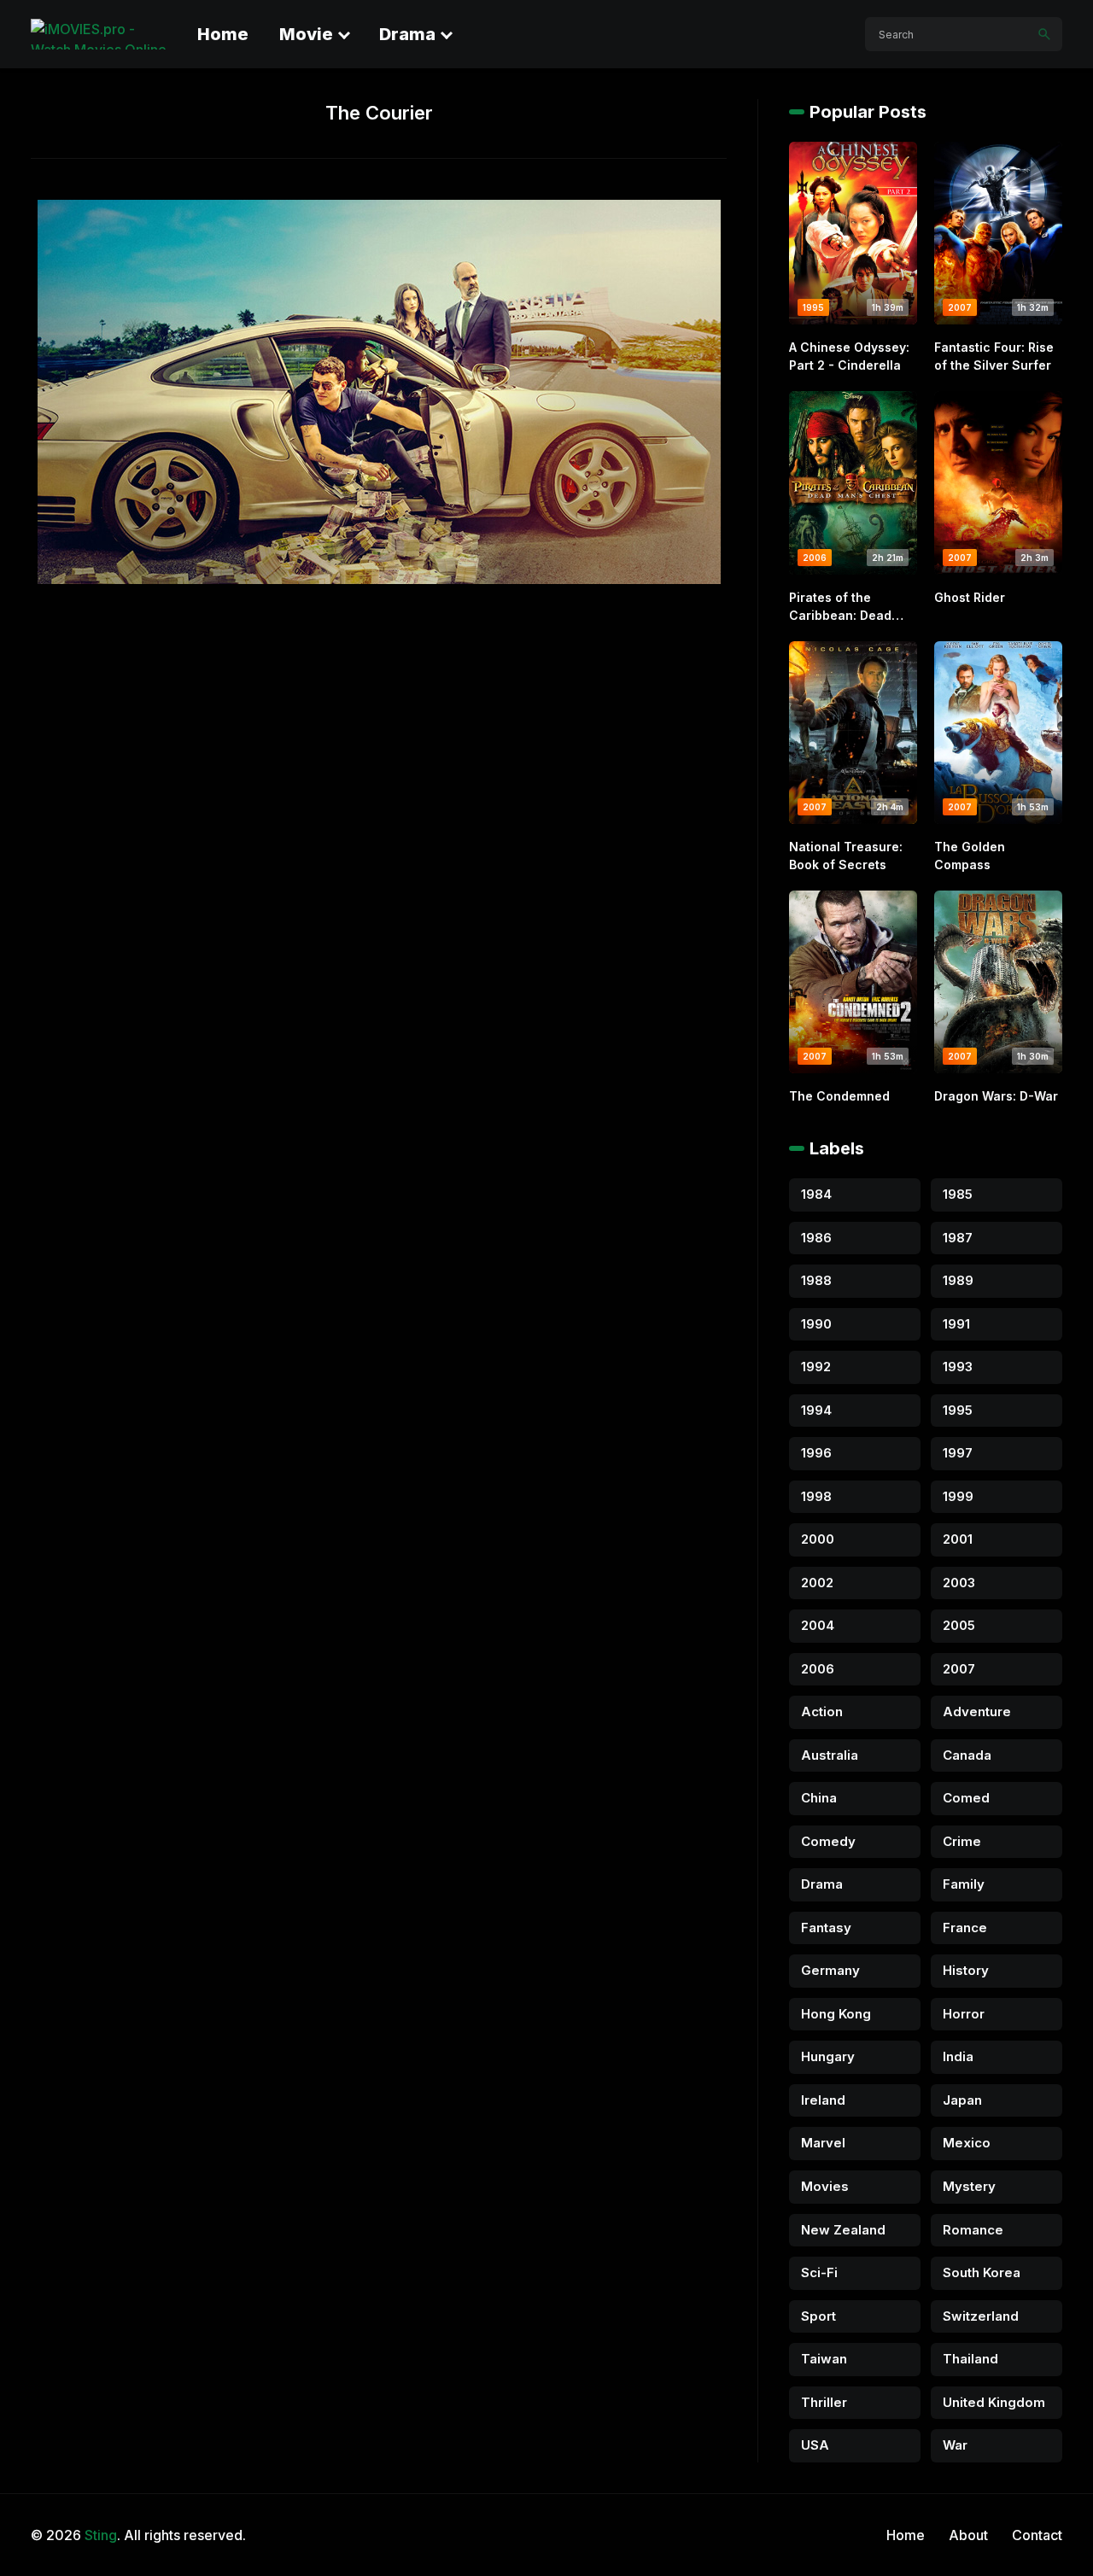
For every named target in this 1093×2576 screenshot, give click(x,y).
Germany (830, 1970)
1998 (816, 1496)
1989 (958, 1280)
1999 (958, 1496)
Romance (973, 2230)
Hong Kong (836, 2014)
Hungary (828, 2056)
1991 (956, 1324)
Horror (964, 2014)
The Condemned (839, 1096)
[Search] (1044, 34)
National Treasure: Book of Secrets (846, 856)
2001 (958, 1539)
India (958, 2056)
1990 (816, 1324)
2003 (959, 1583)
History (966, 1970)
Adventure (977, 1711)
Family (964, 1884)
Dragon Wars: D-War (996, 1096)
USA (815, 2445)
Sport (818, 2316)
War (955, 2445)
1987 (958, 1238)
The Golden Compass (970, 856)
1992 (816, 1367)
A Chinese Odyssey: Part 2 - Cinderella (849, 356)
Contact (1037, 2535)
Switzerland (981, 2316)
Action (822, 1711)
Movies (825, 2186)
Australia (830, 1755)
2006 (818, 1669)
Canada (967, 1755)
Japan (962, 2100)
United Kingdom (994, 2402)
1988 (816, 1280)
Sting (101, 2535)
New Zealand (843, 2230)
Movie (306, 34)
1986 (816, 1238)
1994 (816, 1410)
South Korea (982, 2272)
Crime (962, 1841)
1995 (958, 1410)
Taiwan (824, 2359)
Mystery (969, 2186)
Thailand (970, 2359)
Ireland (823, 2100)
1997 (958, 1453)
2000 (818, 1539)
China (819, 1798)
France (965, 1928)
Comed (966, 1798)
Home (223, 34)
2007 (959, 1669)
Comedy (828, 1841)
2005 (959, 1625)
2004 (818, 1625)
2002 (817, 1583)
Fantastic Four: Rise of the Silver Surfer (994, 356)
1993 (958, 1367)
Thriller (824, 2402)
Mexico (967, 2143)
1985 (958, 1194)
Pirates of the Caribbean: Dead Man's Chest (840, 607)
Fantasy (826, 1928)
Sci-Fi (819, 2272)
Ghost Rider (970, 597)
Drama (407, 34)
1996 (816, 1453)
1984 (816, 1194)
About (968, 2535)
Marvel (823, 2143)
